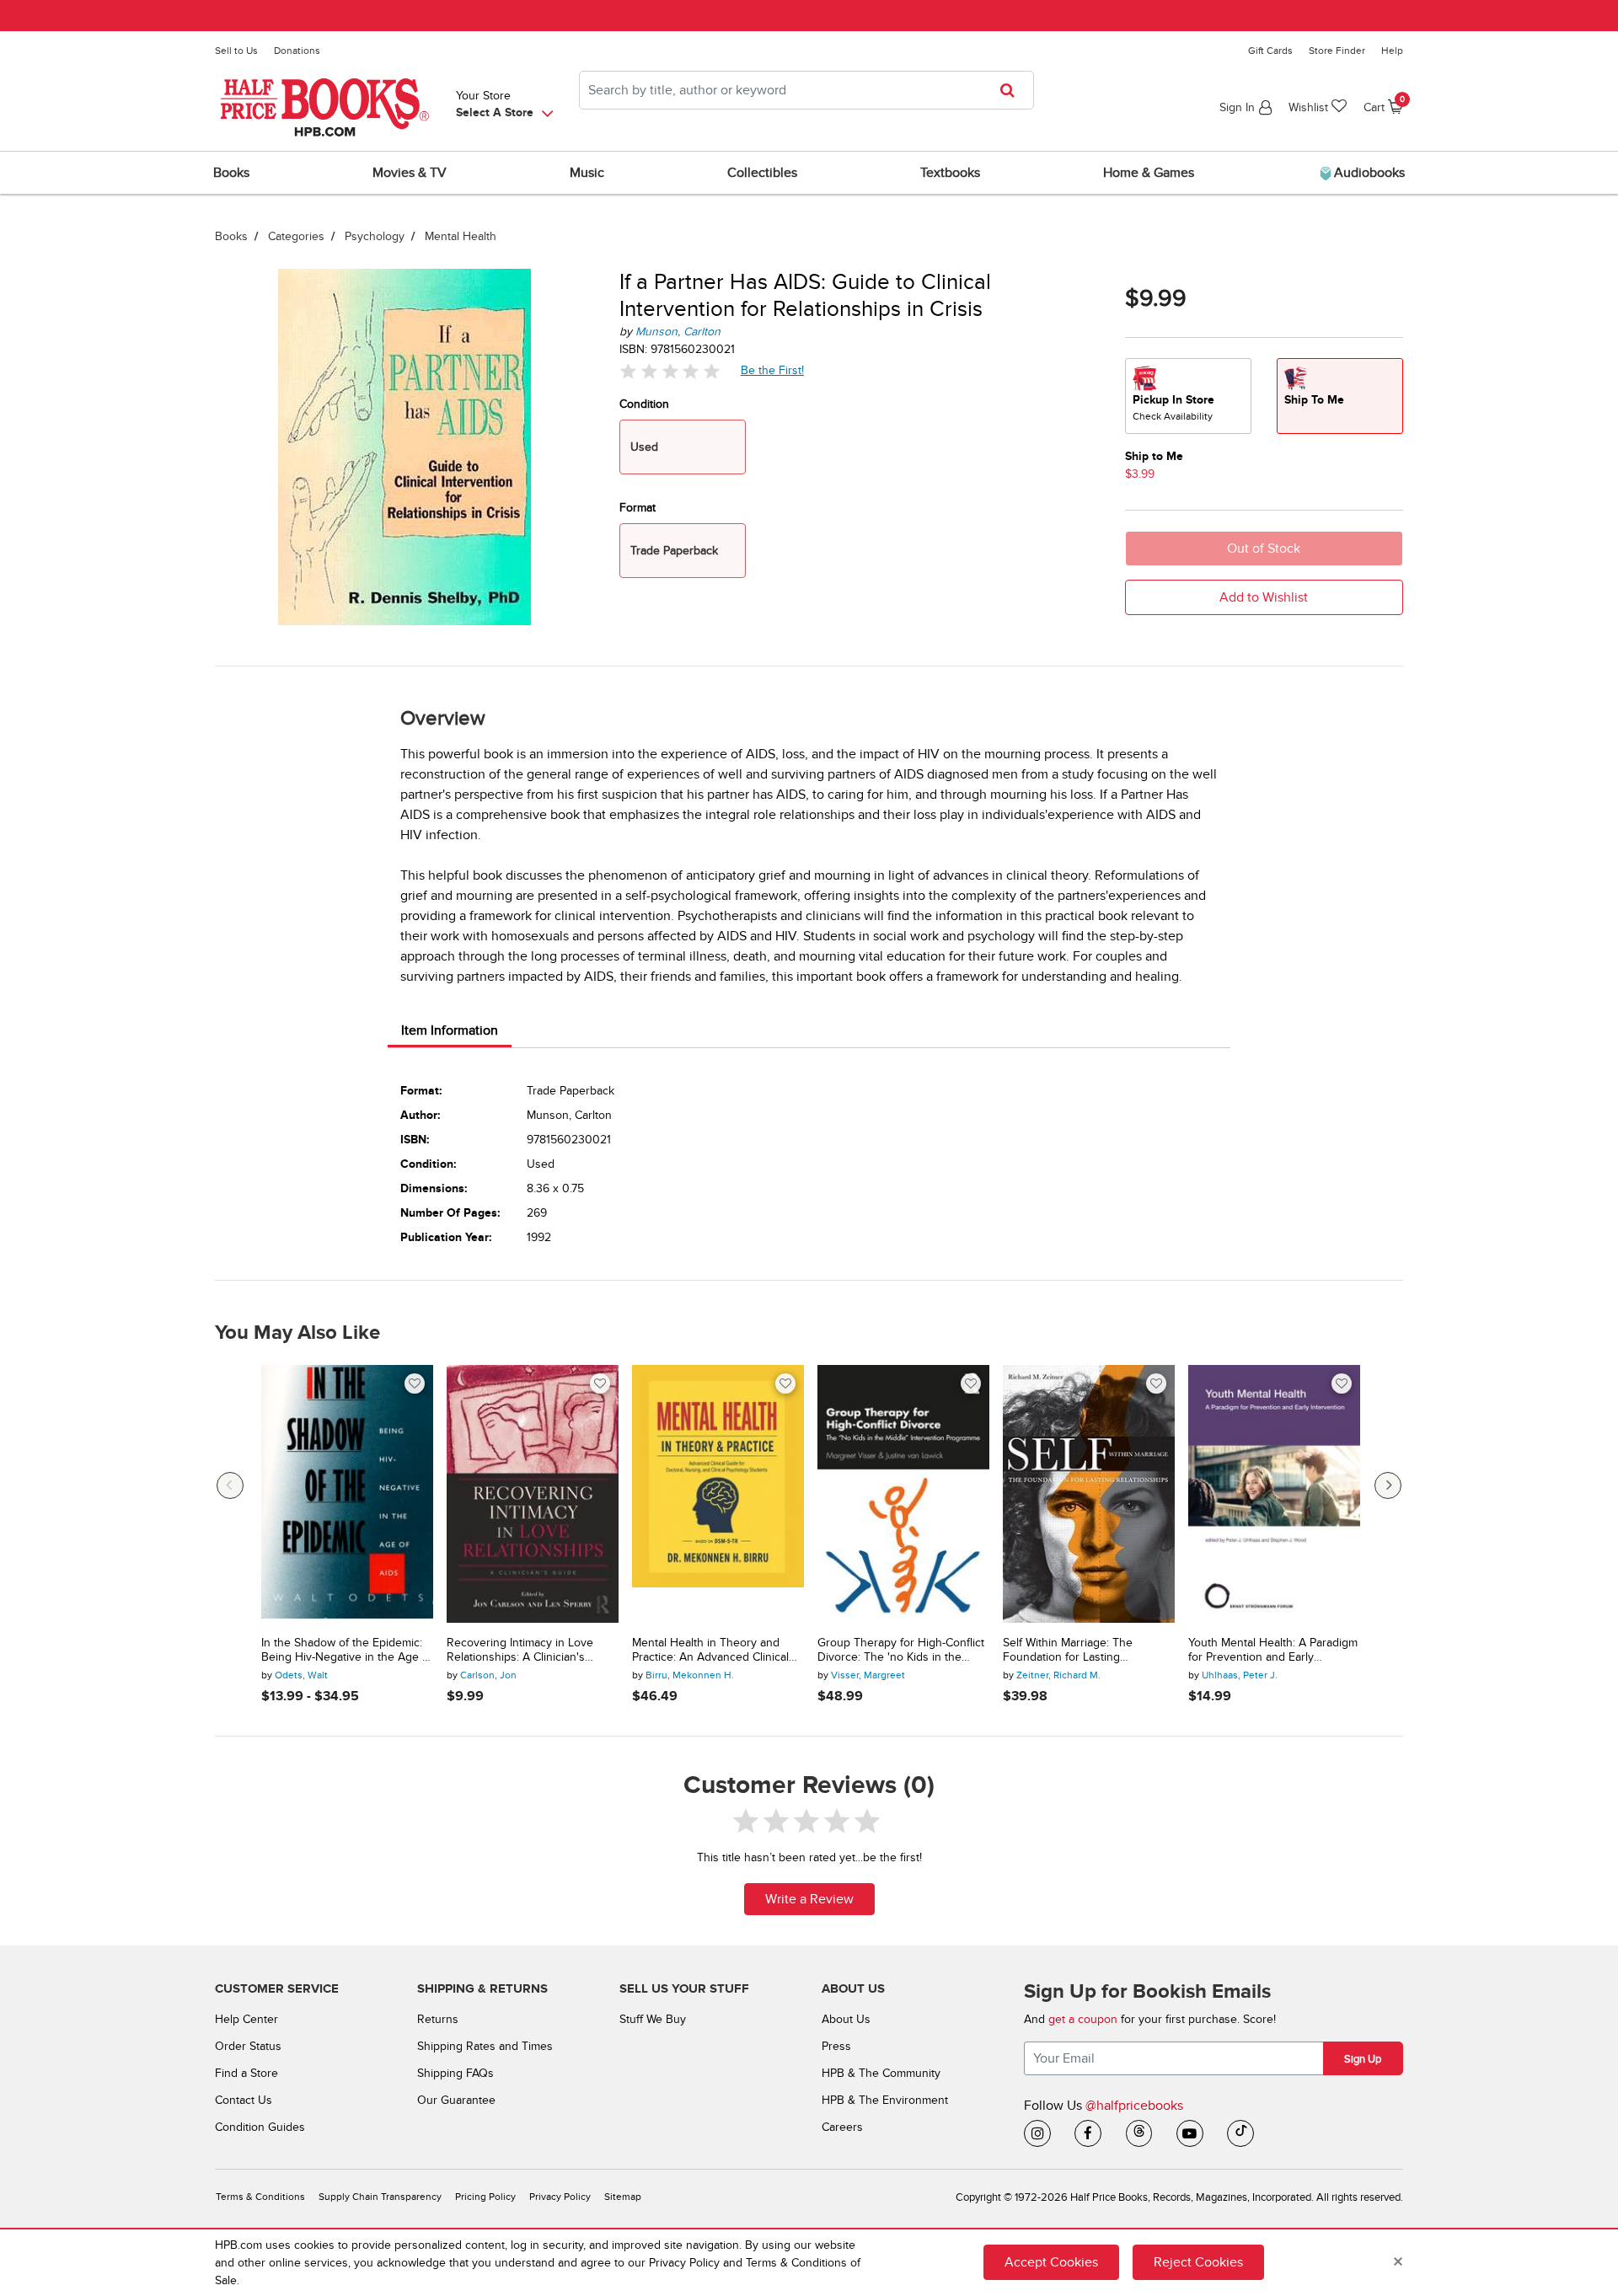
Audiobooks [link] (1368, 173)
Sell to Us (236, 51)
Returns (438, 2019)
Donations (297, 51)
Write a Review (809, 1899)
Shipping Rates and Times (485, 2046)
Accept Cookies (1051, 2262)
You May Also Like (297, 1333)
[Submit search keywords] (1013, 90)
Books (231, 236)
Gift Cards (1270, 51)
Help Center (246, 2019)
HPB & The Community (881, 2073)
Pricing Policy (485, 2197)
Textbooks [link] (950, 173)
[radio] (1188, 396)
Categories (296, 236)
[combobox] (806, 90)
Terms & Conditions (260, 2197)
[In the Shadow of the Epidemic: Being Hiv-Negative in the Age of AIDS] (347, 1494)
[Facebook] (1088, 2133)
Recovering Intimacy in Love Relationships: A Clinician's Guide (520, 1651)
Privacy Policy (560, 2197)
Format (638, 508)
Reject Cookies (1198, 2262)
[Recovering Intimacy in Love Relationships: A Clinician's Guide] (533, 1494)
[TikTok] (1240, 2133)
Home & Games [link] (1149, 173)
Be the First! (773, 370)
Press (836, 2046)
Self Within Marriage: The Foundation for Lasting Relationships (1068, 1651)
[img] (670, 371)
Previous (230, 1485)
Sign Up (1363, 2059)
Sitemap (623, 2197)
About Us (846, 2019)
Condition (644, 404)
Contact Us (244, 2100)
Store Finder (1337, 51)
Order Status (248, 2046)
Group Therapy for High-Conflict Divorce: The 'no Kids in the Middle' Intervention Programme (901, 1651)
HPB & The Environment (885, 2100)
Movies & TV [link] (410, 173)
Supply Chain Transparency (380, 2197)
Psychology (375, 236)
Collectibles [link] (762, 173)
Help (1392, 51)
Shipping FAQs (455, 2073)
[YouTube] (1190, 2133)
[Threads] (1139, 2133)
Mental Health (461, 236)
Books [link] (231, 173)
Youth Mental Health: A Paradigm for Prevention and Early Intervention (1273, 1651)
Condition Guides (260, 2127)
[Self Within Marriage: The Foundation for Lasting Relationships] (1089, 1494)
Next (1388, 1485)
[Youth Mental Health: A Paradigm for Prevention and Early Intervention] (1274, 1494)
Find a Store (246, 2073)
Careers (842, 2127)
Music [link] (587, 173)
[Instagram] (1037, 2133)
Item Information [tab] (450, 1030)
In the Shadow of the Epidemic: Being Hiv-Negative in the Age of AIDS (347, 1651)
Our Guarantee (456, 2100)
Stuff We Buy (653, 2019)
